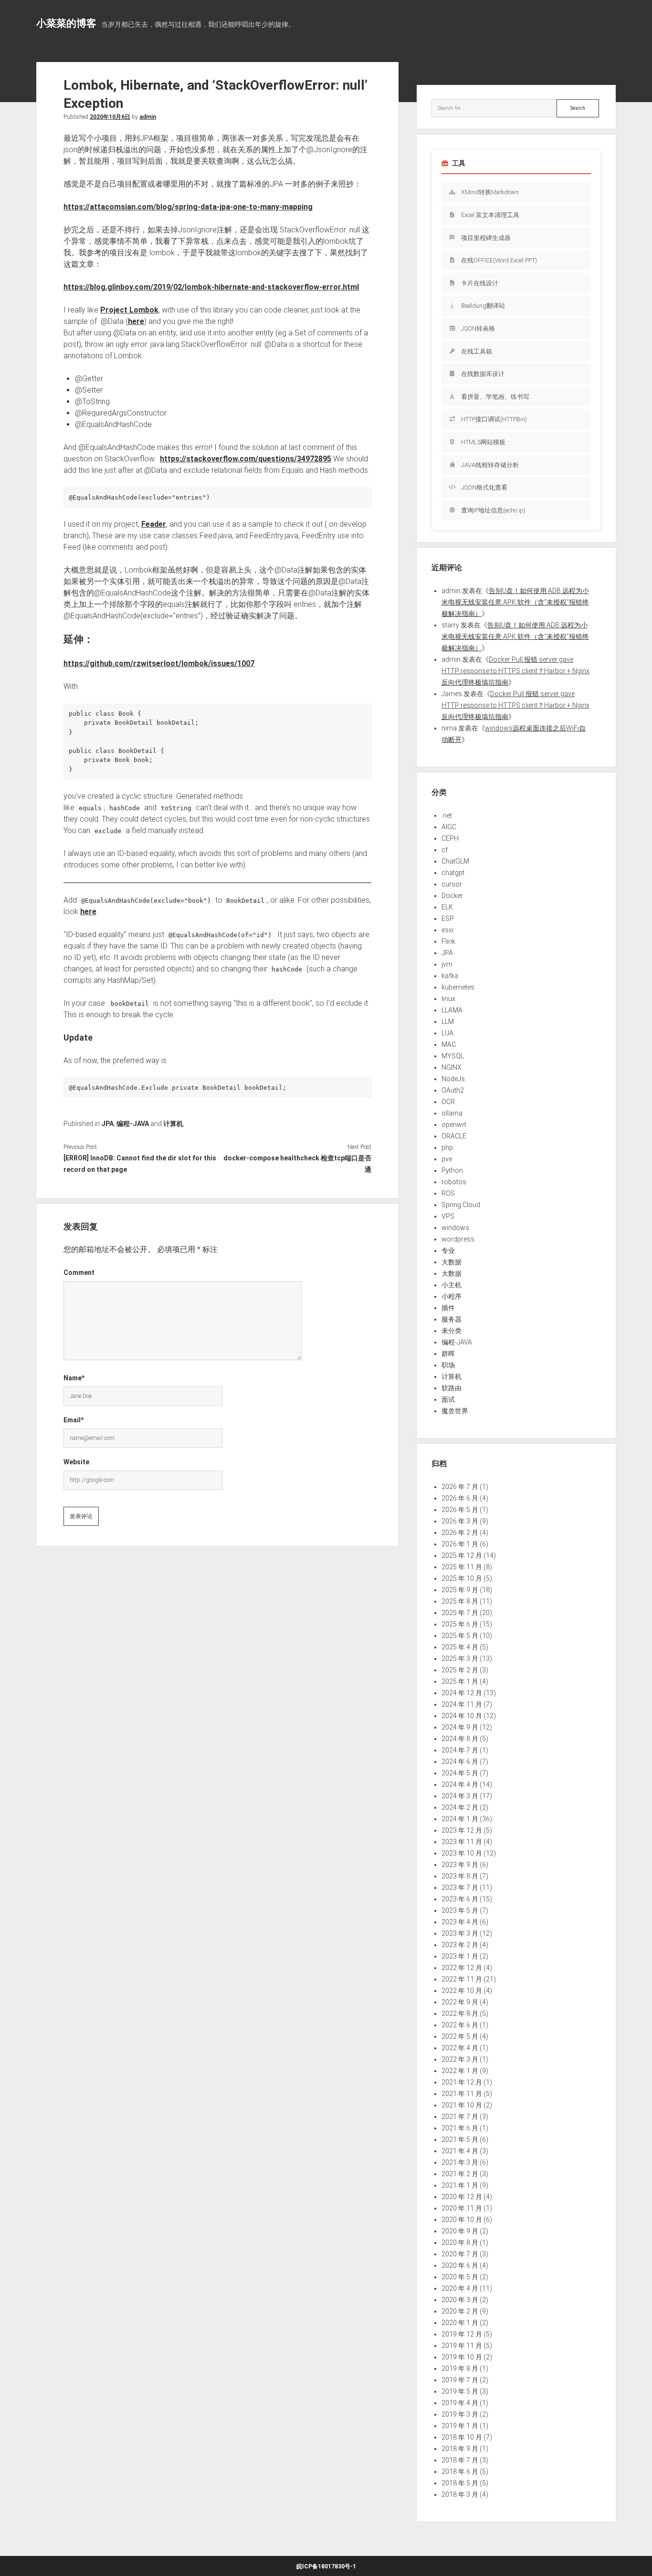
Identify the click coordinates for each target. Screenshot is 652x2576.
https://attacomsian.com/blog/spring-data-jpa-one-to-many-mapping (188, 207)
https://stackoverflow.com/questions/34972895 (246, 459)
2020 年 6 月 (460, 2265)
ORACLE (454, 1136)
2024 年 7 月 (460, 1750)
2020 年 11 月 (462, 2208)
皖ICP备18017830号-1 (326, 2566)
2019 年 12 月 (462, 2334)
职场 (448, 1365)
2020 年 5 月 (460, 2277)
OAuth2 (453, 1090)
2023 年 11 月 (462, 1842)
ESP (448, 918)
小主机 (452, 1285)
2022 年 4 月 (460, 2048)
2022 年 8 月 (460, 2013)
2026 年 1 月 (460, 1544)
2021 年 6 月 (460, 2128)
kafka (450, 976)
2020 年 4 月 (460, 2288)
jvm (447, 964)
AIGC (449, 827)
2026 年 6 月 (460, 1498)
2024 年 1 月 (460, 1819)
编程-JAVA (133, 1124)
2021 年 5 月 (460, 2139)
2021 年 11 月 (462, 2094)
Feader (154, 524)
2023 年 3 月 (460, 1933)
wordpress (458, 1239)
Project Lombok (129, 310)
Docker (452, 896)
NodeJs (453, 1079)
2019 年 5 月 (460, 2391)
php (447, 1147)
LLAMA (452, 1010)
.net (447, 815)
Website (76, 1462)
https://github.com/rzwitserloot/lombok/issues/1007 (159, 663)
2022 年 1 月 (460, 2071)
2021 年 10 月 (462, 2105)
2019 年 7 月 (460, 2380)
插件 (448, 1308)
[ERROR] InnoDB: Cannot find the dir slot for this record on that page (140, 1164)
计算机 (173, 1124)
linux (448, 999)
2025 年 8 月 (460, 1601)
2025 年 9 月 (460, 1590)
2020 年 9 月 (460, 2231)
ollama (452, 1113)
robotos (454, 1182)
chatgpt (453, 873)
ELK (447, 907)
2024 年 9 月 (460, 1727)
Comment (79, 1272)
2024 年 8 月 (460, 1739)
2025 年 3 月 (460, 1658)
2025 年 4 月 (460, 1647)
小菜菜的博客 (66, 23)
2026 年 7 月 (460, 1487)
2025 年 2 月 (460, 1670)
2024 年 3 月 (460, 1796)
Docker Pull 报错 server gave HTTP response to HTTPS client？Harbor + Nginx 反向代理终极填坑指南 (515, 671)
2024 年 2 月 (460, 1807)
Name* (74, 1378)
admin (148, 117)
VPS (448, 1216)
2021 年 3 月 (460, 2162)
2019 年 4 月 (460, 2403)
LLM (448, 1022)
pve (447, 1159)
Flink (448, 941)
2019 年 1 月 (460, 2426)
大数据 (452, 1262)
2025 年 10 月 (462, 1578)
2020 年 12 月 (462, 2197)
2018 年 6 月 (460, 2472)
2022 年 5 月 (460, 2036)
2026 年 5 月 (460, 1510)
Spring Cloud (461, 1205)
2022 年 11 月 (462, 1979)
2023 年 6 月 (460, 1899)
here (136, 321)
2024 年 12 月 (462, 1693)
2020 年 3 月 (460, 2300)
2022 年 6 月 (460, 2025)
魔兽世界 (455, 1411)
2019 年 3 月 (460, 2414)
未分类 (452, 1331)
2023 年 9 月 (460, 1865)
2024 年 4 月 (460, 1784)
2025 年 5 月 (460, 1636)
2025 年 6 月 (460, 1624)
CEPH (450, 838)
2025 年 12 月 (462, 1555)
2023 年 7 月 (460, 1888)
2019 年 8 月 (460, 2368)
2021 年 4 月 (460, 2151)
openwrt (454, 1125)
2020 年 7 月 (460, 2254)
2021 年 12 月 (462, 2082)
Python (452, 1170)
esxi (447, 930)
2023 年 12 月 (462, 1830)
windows (455, 1228)
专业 (448, 1251)
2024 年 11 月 (462, 1704)
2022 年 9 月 (460, 2002)
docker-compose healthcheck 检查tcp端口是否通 (297, 1164)
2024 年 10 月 (462, 1716)
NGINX (452, 1067)
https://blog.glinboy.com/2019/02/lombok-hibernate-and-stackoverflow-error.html (211, 287)
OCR (448, 1102)
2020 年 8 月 (460, 2242)
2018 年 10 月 (462, 2437)
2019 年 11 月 (462, 2346)
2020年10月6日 (110, 117)
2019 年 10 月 (462, 2357)
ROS (448, 1193)
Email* (74, 1420)
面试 (448, 1399)
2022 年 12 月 (462, 1968)
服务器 (452, 1319)
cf (445, 850)
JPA (107, 1124)
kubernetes (458, 987)
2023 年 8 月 (460, 1876)
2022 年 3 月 (460, 2059)
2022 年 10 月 (462, 1991)
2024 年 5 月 (460, 1773)
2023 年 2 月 (460, 1945)
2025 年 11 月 (462, 1567)
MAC (449, 1044)
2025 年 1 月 (460, 1681)
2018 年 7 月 (460, 2460)
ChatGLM (455, 861)
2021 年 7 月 (460, 2117)
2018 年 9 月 (460, 2449)
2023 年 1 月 (460, 1956)
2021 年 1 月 (460, 2185)
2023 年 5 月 (460, 1910)
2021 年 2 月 (460, 2174)
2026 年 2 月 (460, 1533)
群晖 (448, 1354)
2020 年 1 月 (460, 2323)
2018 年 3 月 (460, 2494)
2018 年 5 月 (460, 2483)
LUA (447, 1033)
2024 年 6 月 (460, 1762)
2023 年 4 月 (460, 1922)
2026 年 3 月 (460, 1521)
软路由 (452, 1388)
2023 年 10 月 (462, 1853)
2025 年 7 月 (460, 1613)
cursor (452, 884)
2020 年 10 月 (462, 2220)
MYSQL (453, 1056)
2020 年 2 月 (460, 2311)
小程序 (452, 1296)
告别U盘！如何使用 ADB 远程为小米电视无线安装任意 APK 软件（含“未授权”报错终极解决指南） (515, 602)
